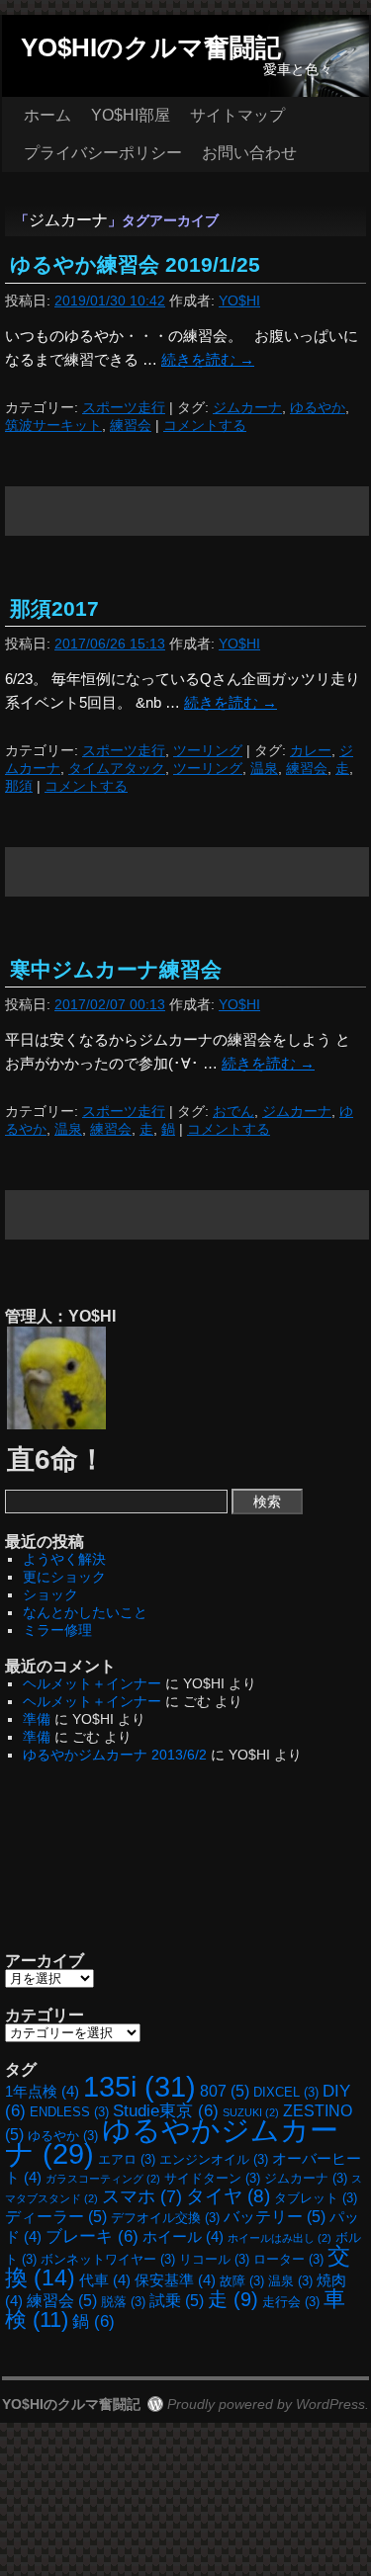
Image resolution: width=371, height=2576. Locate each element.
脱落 (123, 2302)
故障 (242, 2281)
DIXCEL (286, 2092)
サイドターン (212, 2178)
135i (139, 2086)
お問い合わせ (249, 153)
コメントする (205, 425)
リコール (214, 2259)
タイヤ (228, 2196)
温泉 (264, 768)
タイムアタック (117, 768)
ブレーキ (92, 2236)
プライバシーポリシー (103, 153)
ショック (50, 1594)
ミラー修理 (57, 1630)
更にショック (64, 1577)
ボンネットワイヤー (108, 2259)
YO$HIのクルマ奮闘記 (151, 47)
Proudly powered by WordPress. (268, 2404)
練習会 (131, 425)
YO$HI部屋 (131, 115)
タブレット (316, 2198)
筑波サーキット (53, 425)
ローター (288, 2259)
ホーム (47, 115)
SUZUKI (251, 2112)
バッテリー (275, 2216)
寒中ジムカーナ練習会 (116, 969)
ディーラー (56, 2216)
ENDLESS (69, 2112)
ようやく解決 (64, 1559)
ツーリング (208, 750)
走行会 (291, 2302)
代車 (105, 2280)
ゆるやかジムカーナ (172, 2142)
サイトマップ (237, 115)
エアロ (127, 2159)
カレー (311, 750)
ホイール (183, 2237)
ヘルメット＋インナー (92, 1683)
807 (225, 2091)
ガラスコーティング (103, 2179)
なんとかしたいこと (85, 1612)
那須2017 (54, 608)
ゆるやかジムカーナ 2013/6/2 (115, 1755)
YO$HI (239, 301)
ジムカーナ (247, 407)
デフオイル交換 (165, 2218)
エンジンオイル (214, 2159)
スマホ (142, 2196)
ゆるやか (318, 407)
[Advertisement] (188, 511)
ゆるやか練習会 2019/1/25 (135, 264)
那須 (19, 786)
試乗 (177, 2300)
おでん (233, 1111)
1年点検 (42, 2092)
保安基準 (175, 2280)
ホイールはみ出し (279, 2238)
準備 (37, 1719)
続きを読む (208, 359)
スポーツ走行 (124, 407)
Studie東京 (166, 2110)
